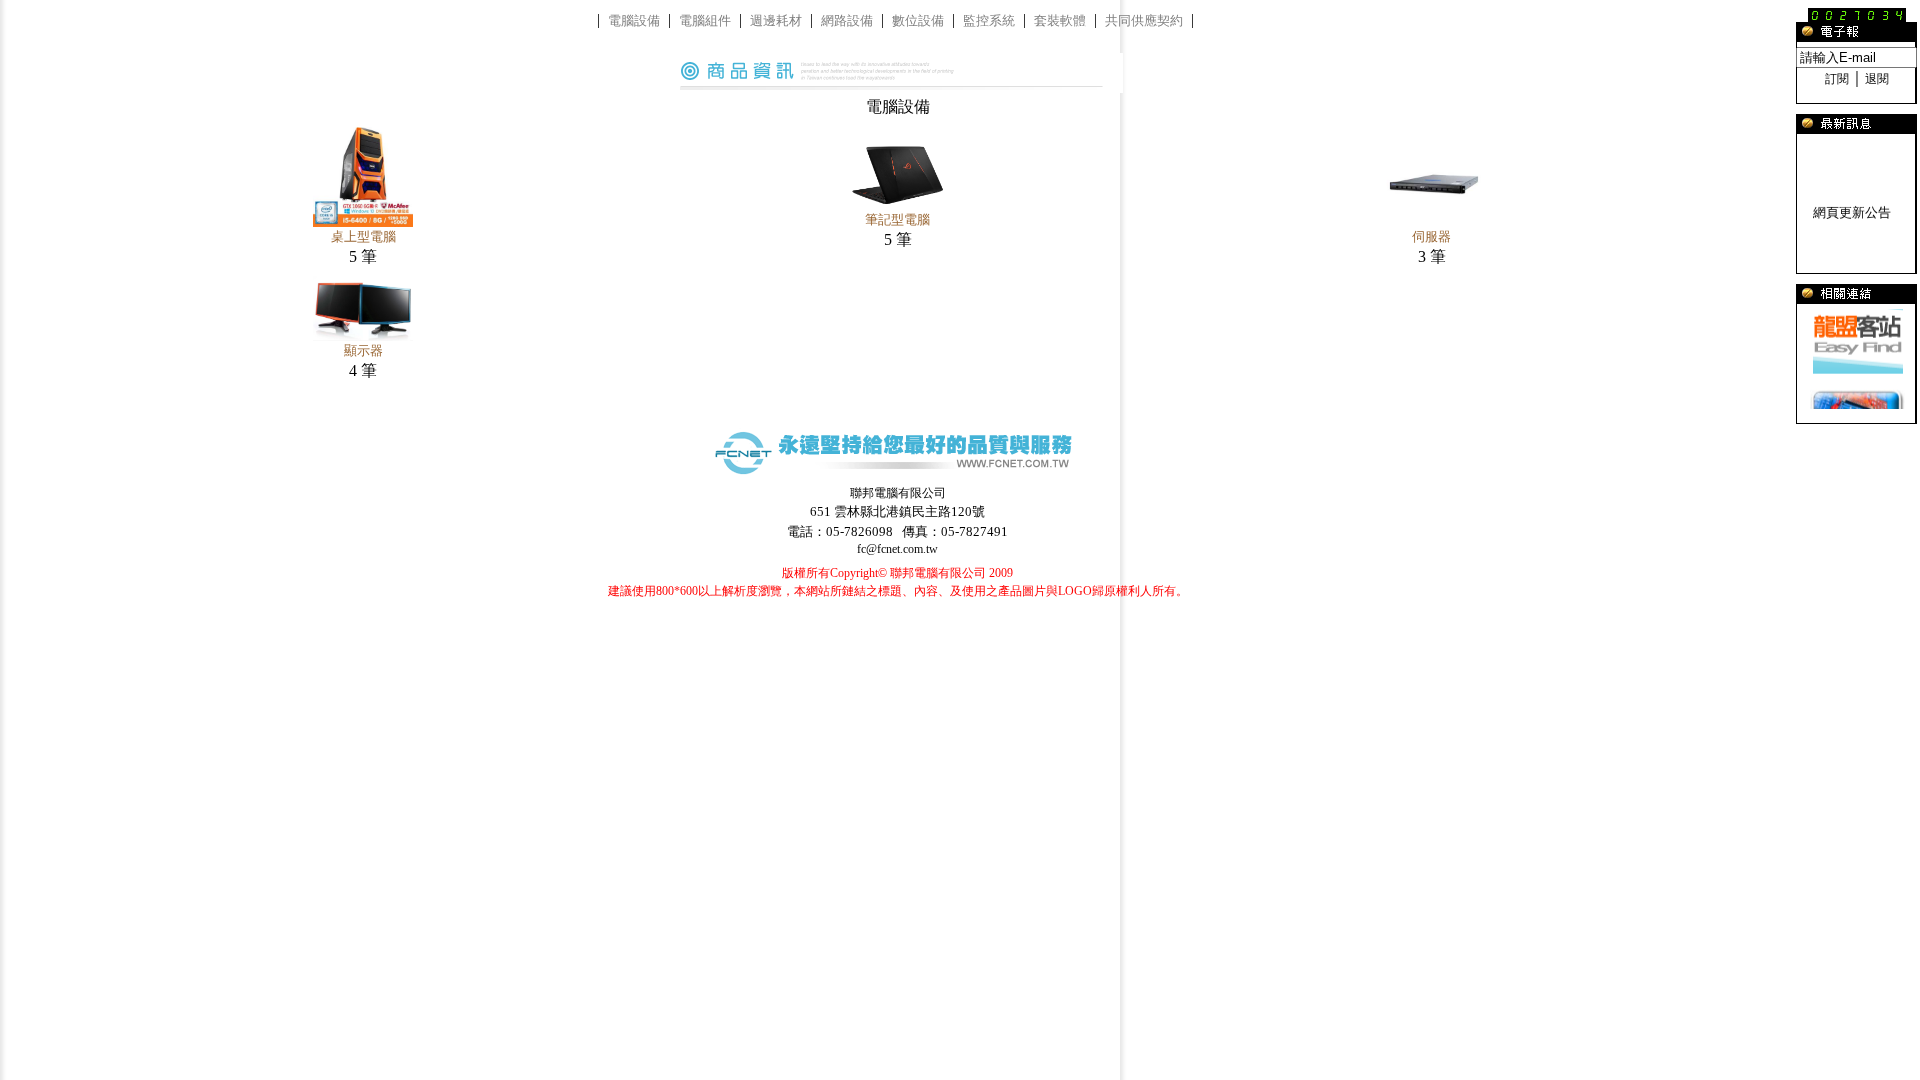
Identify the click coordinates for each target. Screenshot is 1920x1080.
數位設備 (918, 20)
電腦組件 (705, 20)
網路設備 (847, 20)
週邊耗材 (776, 20)
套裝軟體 (1060, 20)
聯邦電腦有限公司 (898, 493)
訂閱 (1837, 79)
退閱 (1877, 79)
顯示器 (363, 350)
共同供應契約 (1144, 20)
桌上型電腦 (363, 236)
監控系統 (989, 20)
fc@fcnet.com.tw (897, 549)
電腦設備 (634, 20)
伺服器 (1431, 236)
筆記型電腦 (897, 219)
